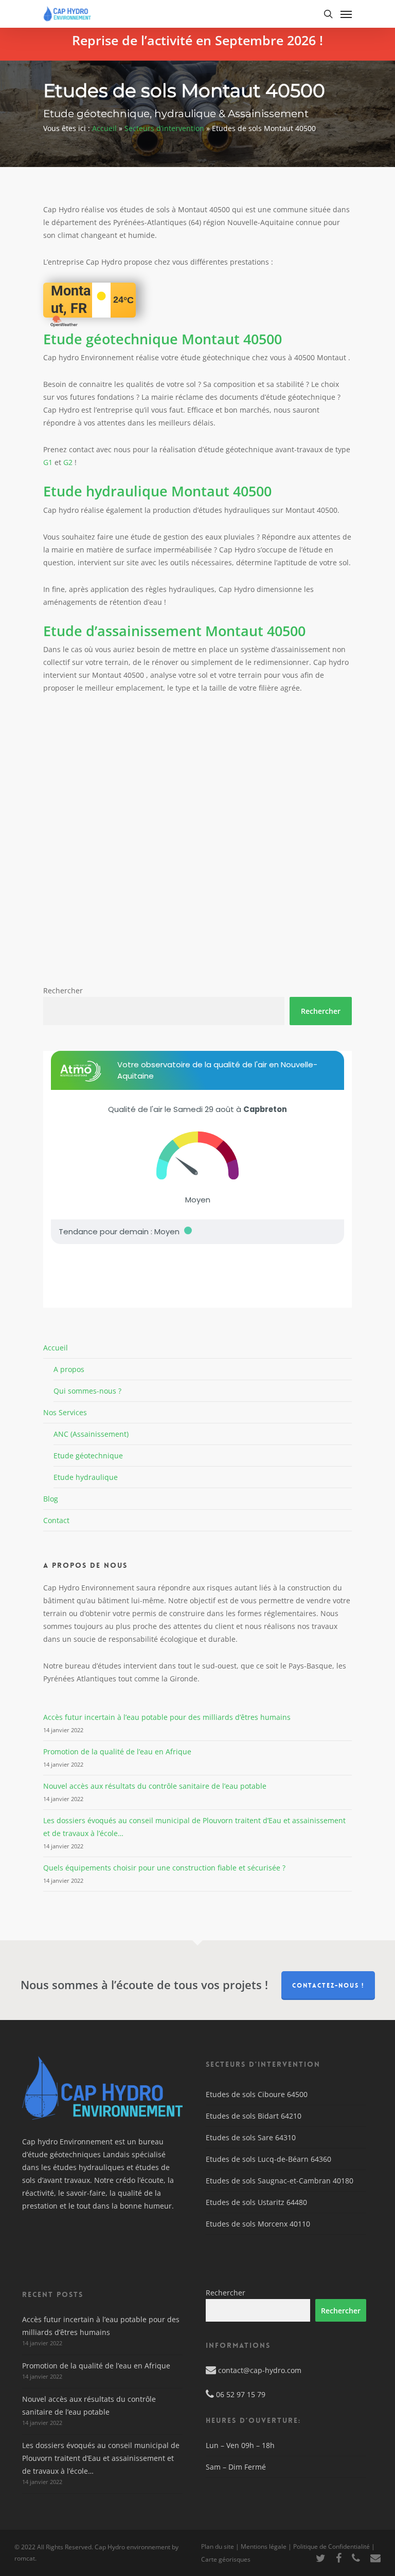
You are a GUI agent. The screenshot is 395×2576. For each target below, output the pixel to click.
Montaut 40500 (163, 339)
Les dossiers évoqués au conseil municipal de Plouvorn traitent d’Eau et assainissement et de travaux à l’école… (101, 2458)
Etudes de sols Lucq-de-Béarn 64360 (268, 2159)
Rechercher (63, 990)
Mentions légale (264, 2546)
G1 (48, 462)
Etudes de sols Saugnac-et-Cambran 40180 (280, 2181)
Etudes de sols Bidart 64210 (254, 2116)
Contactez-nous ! (328, 1986)
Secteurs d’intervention (164, 128)
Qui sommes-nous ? (87, 1391)
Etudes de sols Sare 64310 (251, 2137)
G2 (68, 462)
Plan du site (218, 2546)
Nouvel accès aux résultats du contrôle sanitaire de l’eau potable (155, 1786)
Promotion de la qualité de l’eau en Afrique (117, 1752)
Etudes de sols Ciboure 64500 (257, 2094)
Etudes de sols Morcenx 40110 (258, 2224)
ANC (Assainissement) (91, 1434)
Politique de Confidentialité (331, 2546)
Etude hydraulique (86, 1477)
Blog (51, 1499)
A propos (69, 1369)
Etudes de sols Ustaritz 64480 (256, 2202)
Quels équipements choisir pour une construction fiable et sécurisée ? (164, 1868)
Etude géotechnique (88, 1456)
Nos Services (65, 1412)
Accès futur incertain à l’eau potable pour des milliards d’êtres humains (167, 1717)
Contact (56, 1520)
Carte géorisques (226, 2559)
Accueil (104, 128)
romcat (25, 2558)
